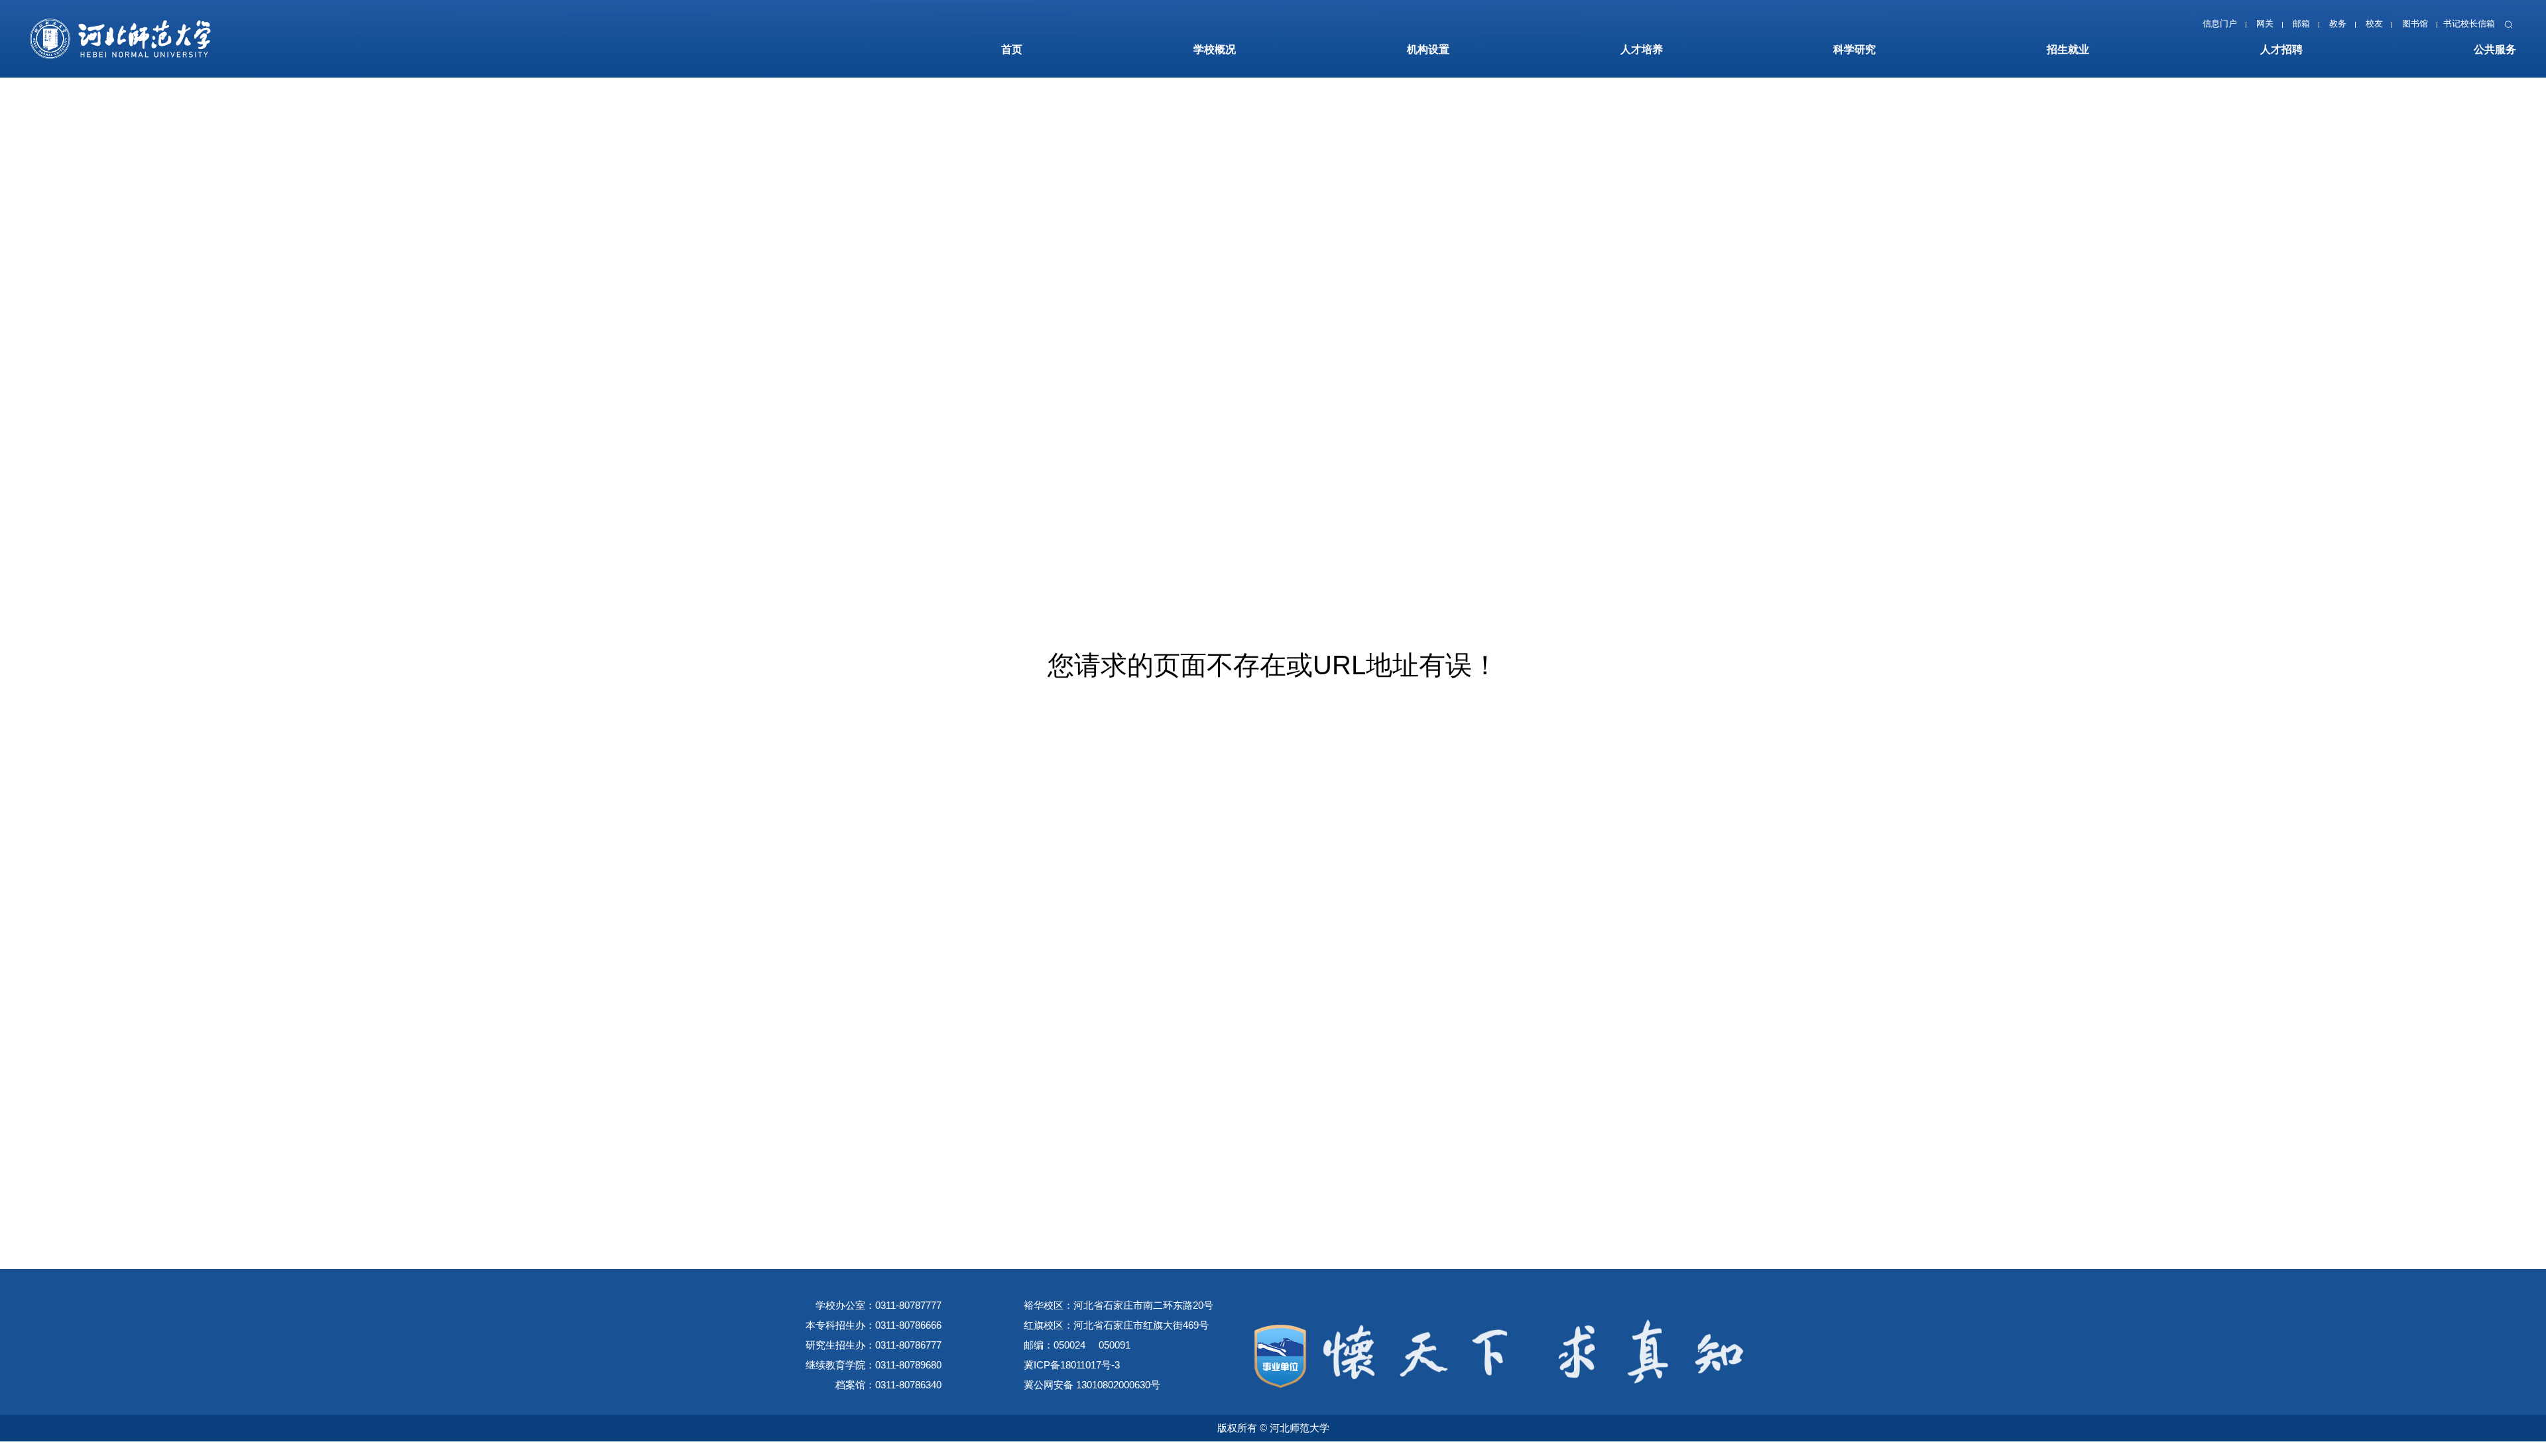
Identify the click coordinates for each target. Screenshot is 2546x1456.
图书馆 (2405, 27)
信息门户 (2192, 27)
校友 (2360, 27)
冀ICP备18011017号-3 (1072, 1365)
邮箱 (2281, 27)
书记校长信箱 (2463, 27)
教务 (2321, 27)
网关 (2241, 27)
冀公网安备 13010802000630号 (1092, 1385)
